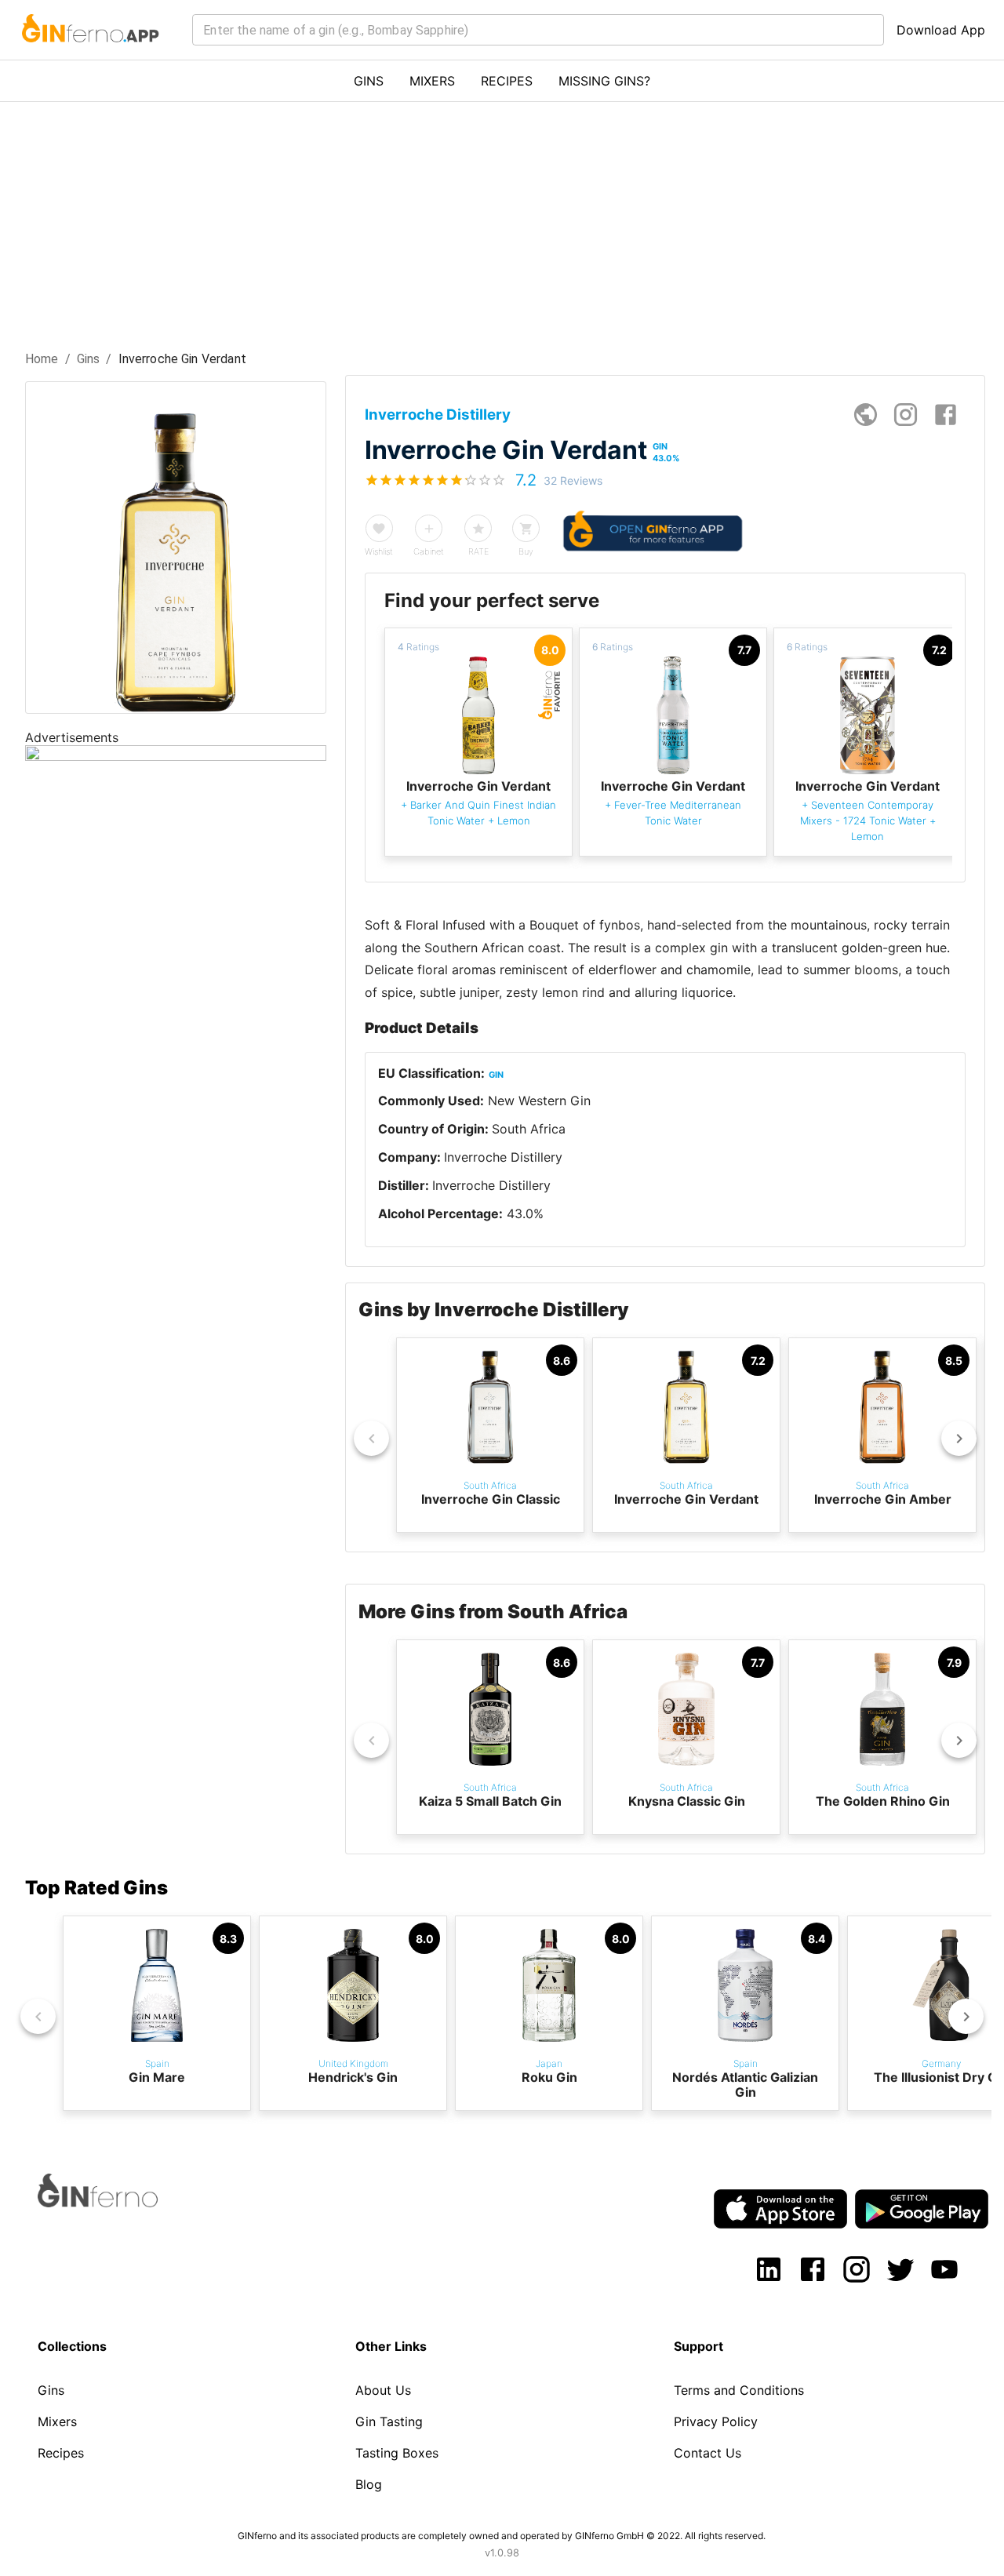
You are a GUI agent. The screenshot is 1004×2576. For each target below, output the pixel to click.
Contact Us (708, 2453)
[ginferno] (119, 2203)
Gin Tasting (389, 2421)
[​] (538, 30)
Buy (526, 551)
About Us (383, 2390)
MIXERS (432, 81)
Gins (89, 359)
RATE (478, 551)
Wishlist (379, 551)
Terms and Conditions (739, 2390)
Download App (941, 30)
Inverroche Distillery (503, 1157)
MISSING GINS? (604, 81)
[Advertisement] (502, 220)
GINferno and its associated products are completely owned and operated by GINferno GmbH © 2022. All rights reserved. (502, 2536)
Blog (369, 2484)
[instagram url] (906, 415)
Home (42, 359)
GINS (369, 81)
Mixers (57, 2421)
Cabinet (429, 551)
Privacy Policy (716, 2421)
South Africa (529, 1129)
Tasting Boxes (397, 2453)
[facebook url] (946, 415)
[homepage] (866, 415)
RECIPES (507, 81)
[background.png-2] (176, 756)
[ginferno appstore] (780, 2210)
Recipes (61, 2453)
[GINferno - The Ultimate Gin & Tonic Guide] (89, 52)
